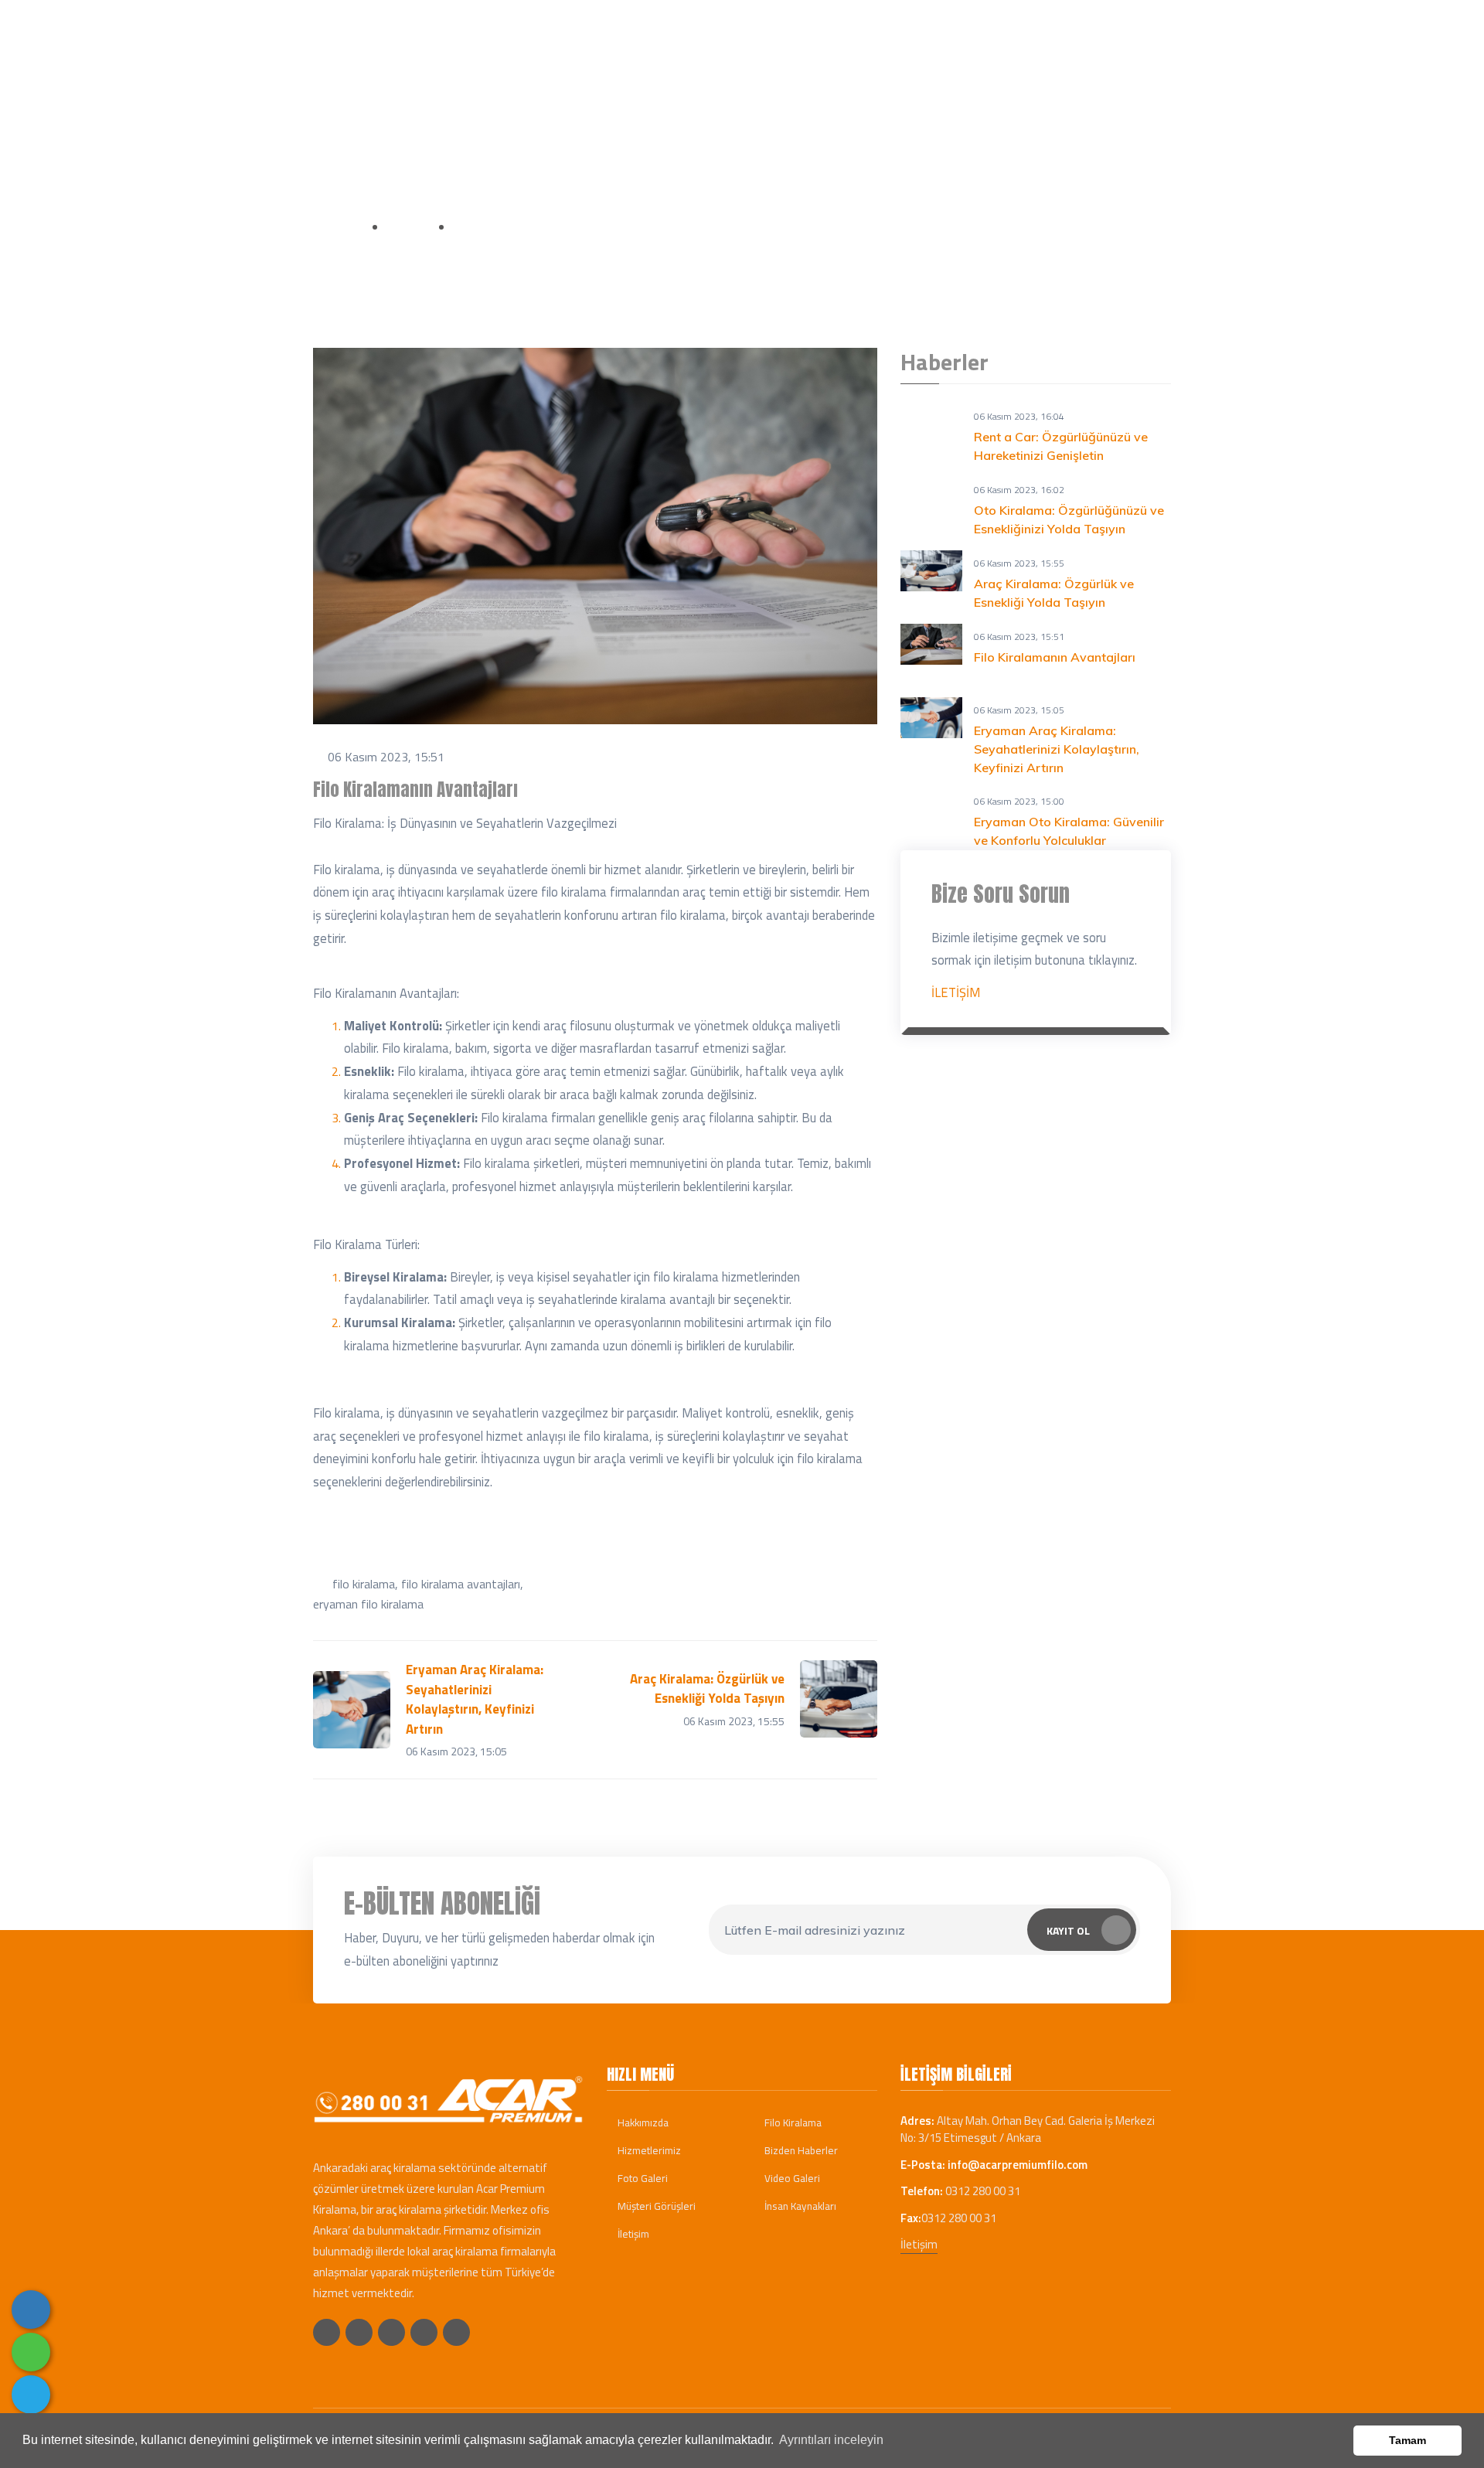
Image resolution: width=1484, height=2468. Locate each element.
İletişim (1084, 81)
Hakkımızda (642, 2122)
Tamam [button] (1407, 2440)
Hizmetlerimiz (648, 2150)
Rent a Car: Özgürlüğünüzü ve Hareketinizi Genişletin (1061, 446)
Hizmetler (771, 81)
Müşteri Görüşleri (655, 2206)
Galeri (929, 81)
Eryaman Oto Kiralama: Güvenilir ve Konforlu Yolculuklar (1069, 831)
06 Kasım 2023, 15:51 (386, 757)
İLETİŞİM (956, 992)
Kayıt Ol (1068, 1930)
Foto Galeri (642, 2178)
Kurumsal (675, 81)
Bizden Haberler (800, 2150)
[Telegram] (31, 2395)
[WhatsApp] (31, 2352)
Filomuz (860, 81)
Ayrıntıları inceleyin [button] (831, 2440)
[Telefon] (31, 2310)
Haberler (1009, 81)
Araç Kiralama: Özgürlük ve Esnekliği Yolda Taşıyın (1054, 593)
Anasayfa (339, 226)
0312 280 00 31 (523, 22)
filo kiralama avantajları (461, 1584)
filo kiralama (364, 1584)
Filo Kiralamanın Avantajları (1055, 657)
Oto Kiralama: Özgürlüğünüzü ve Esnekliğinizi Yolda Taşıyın (1069, 519)
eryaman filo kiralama (368, 1604)
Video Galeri (791, 2178)
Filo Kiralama (792, 2122)
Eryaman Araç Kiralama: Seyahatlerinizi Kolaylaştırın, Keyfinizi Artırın (1057, 749)
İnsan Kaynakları (799, 2206)
